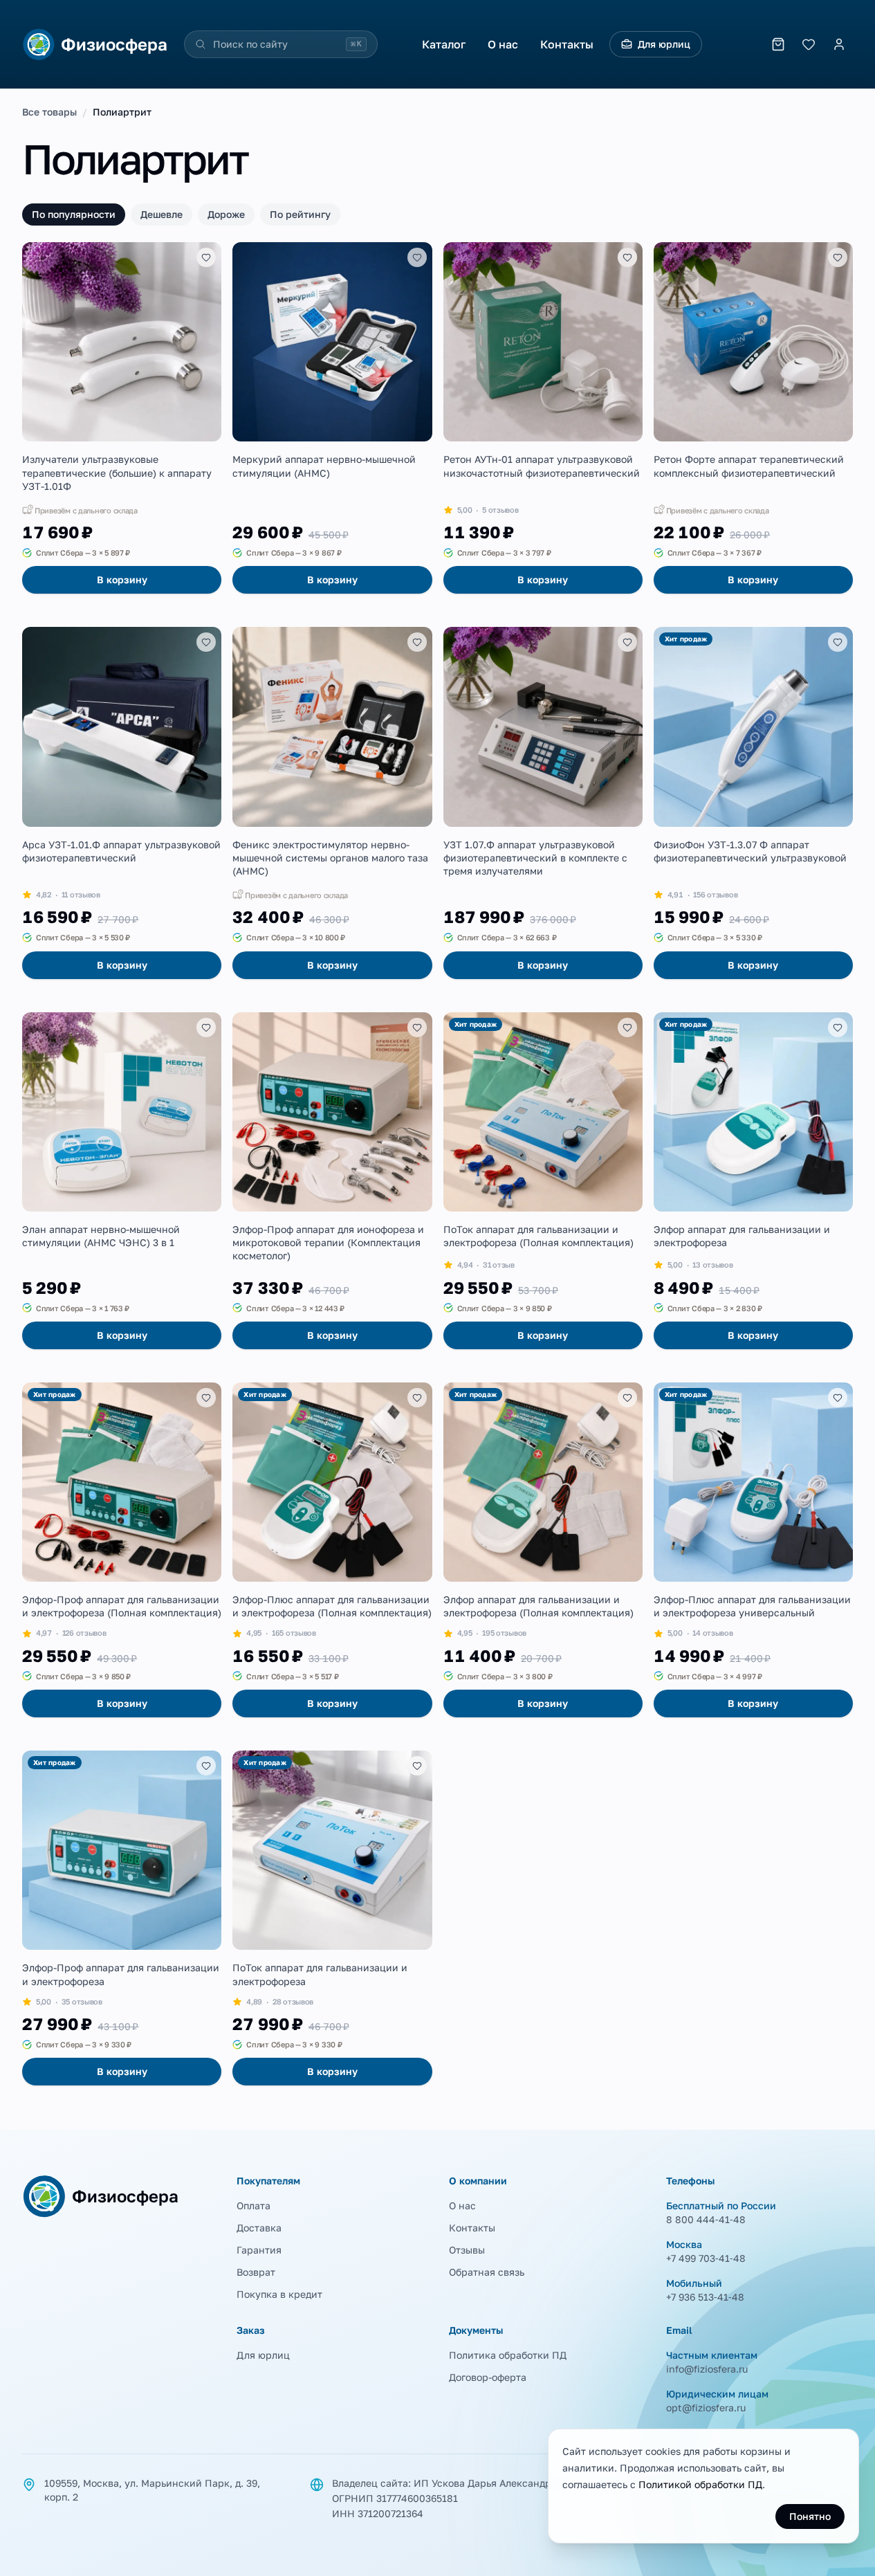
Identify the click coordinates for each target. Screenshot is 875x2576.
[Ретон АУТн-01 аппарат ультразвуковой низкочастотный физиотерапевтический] (543, 418)
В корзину (122, 579)
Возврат (256, 2272)
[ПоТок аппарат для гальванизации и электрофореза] (332, 1918)
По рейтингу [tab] (300, 214)
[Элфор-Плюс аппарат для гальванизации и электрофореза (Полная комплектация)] (332, 1550)
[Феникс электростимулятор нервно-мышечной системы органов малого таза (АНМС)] (332, 803)
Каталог (444, 44)
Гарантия (259, 2250)
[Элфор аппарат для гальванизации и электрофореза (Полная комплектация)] (543, 1550)
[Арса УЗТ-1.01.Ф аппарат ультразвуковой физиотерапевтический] (122, 803)
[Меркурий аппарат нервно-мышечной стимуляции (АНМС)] (332, 418)
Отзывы (467, 2250)
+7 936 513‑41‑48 (705, 2297)
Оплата (254, 2205)
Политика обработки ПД (508, 2355)
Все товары (49, 112)
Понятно (810, 2516)
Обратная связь (487, 2272)
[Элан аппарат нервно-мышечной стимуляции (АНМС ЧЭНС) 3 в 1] (122, 1181)
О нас (503, 44)
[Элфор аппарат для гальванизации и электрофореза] (753, 1181)
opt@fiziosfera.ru (706, 2408)
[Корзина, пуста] (778, 44)
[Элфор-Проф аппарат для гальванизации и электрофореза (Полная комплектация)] (122, 1550)
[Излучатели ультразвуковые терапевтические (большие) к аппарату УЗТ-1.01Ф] (122, 418)
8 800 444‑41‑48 (706, 2219)
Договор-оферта (488, 2377)
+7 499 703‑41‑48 (706, 2258)
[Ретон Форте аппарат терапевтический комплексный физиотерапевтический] (753, 418)
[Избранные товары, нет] (809, 44)
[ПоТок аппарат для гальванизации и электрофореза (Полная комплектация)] (543, 1181)
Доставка (259, 2228)
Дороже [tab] (226, 214)
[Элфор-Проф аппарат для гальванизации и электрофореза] (122, 1918)
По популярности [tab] (74, 214)
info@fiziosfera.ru (707, 2369)
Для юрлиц (664, 44)
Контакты (567, 44)
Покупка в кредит (279, 2294)
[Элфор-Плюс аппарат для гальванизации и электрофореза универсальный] (753, 1550)
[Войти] (839, 44)
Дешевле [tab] (162, 214)
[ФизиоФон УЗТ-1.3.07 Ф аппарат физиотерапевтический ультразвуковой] (753, 803)
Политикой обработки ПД (700, 2484)
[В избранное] (206, 257)
